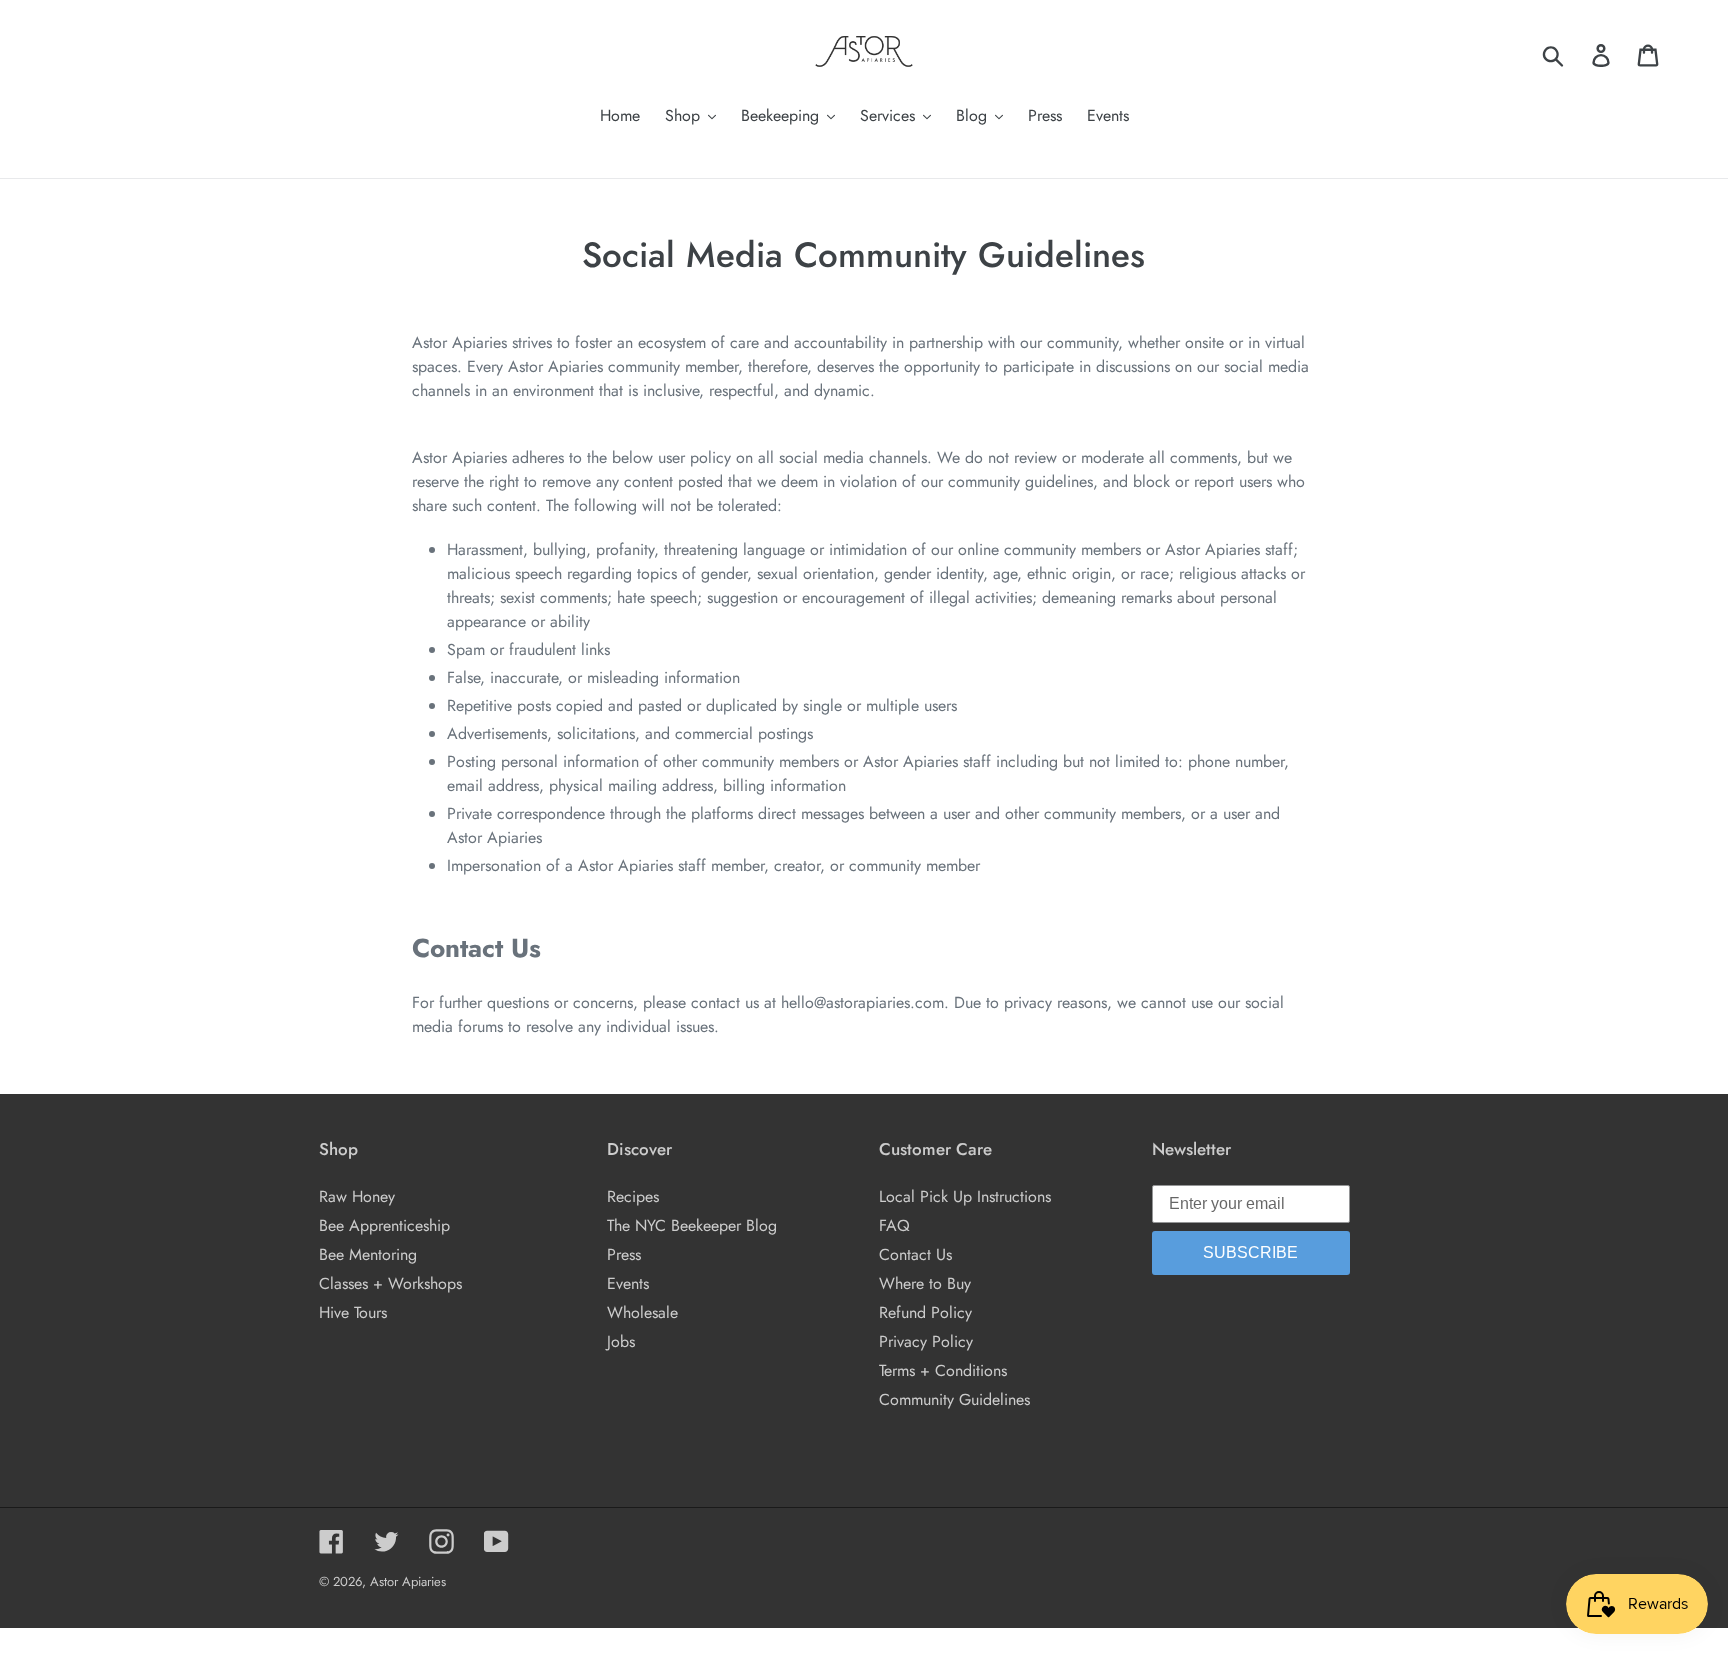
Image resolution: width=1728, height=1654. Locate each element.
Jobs (621, 1341)
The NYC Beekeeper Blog (692, 1225)
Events (628, 1283)
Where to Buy (925, 1283)
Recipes (633, 1196)
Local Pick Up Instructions (965, 1196)
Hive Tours (353, 1312)
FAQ (894, 1225)
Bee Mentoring (368, 1254)
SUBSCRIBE (1250, 1252)
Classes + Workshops (390, 1283)
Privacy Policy (926, 1341)
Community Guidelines (954, 1399)
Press (624, 1254)
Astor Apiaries (408, 1581)
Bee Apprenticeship (384, 1225)
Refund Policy (925, 1312)
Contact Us (915, 1254)
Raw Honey (357, 1196)
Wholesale (642, 1312)
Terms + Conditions (943, 1370)
